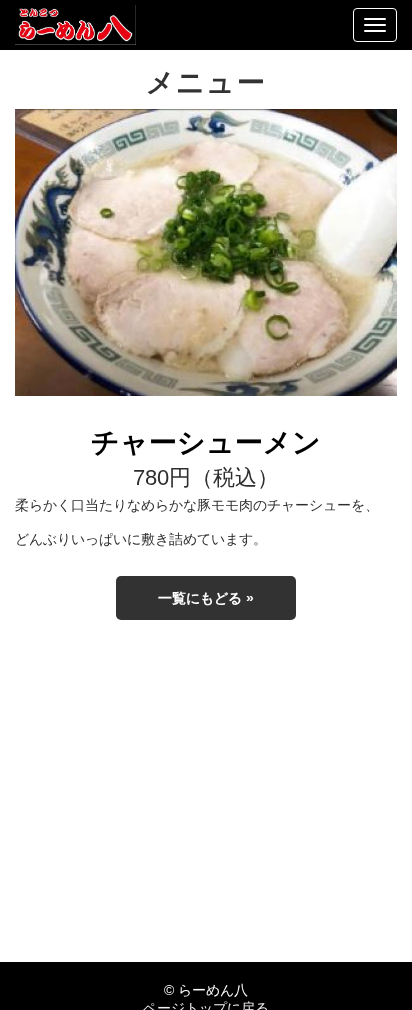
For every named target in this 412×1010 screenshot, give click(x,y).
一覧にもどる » (206, 598)
